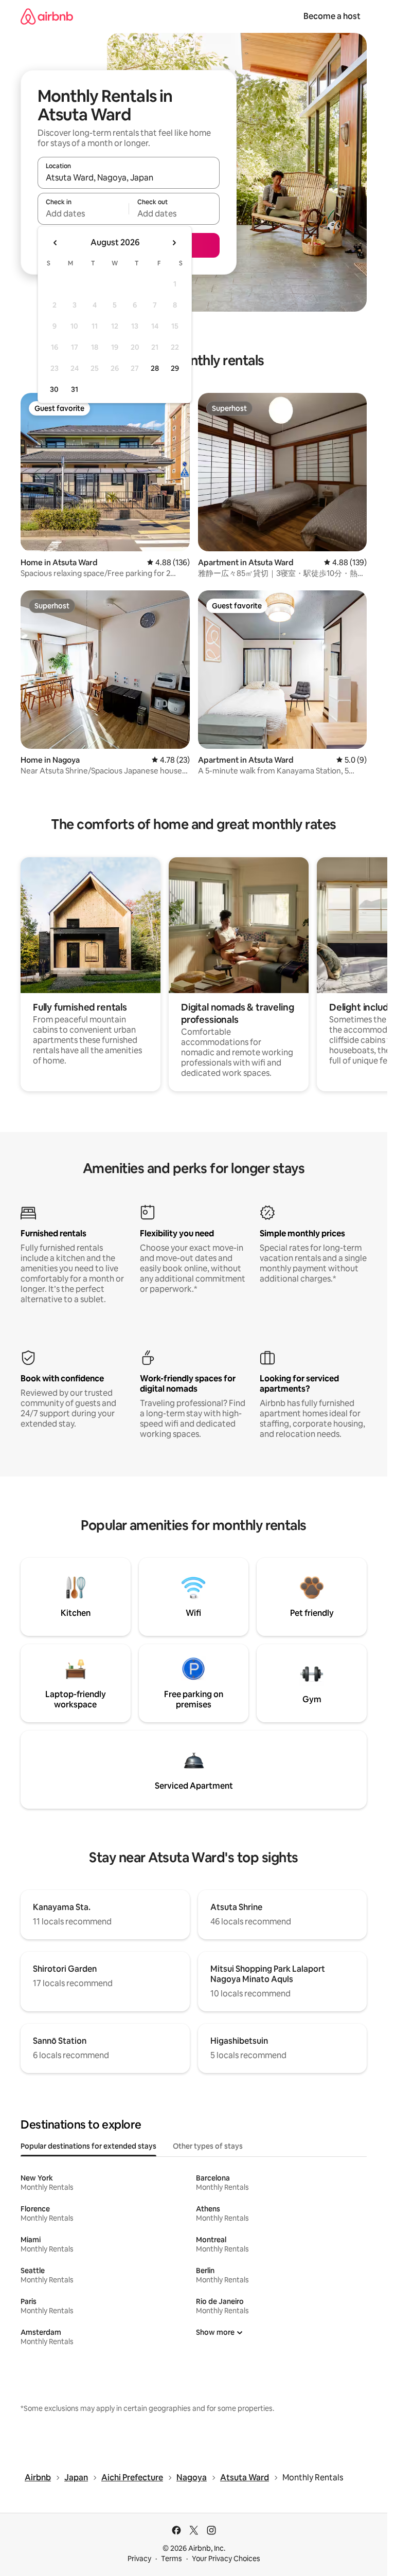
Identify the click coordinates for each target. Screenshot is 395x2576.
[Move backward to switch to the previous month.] (56, 243)
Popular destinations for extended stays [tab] (88, 2146)
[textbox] (83, 213)
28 (155, 368)
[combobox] (129, 177)
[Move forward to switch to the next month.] (174, 243)
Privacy (139, 2559)
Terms (172, 2559)
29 (175, 368)
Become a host (332, 16)
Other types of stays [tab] (208, 2146)
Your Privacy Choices (226, 2559)
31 (75, 389)
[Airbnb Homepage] (47, 16)
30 (54, 389)
